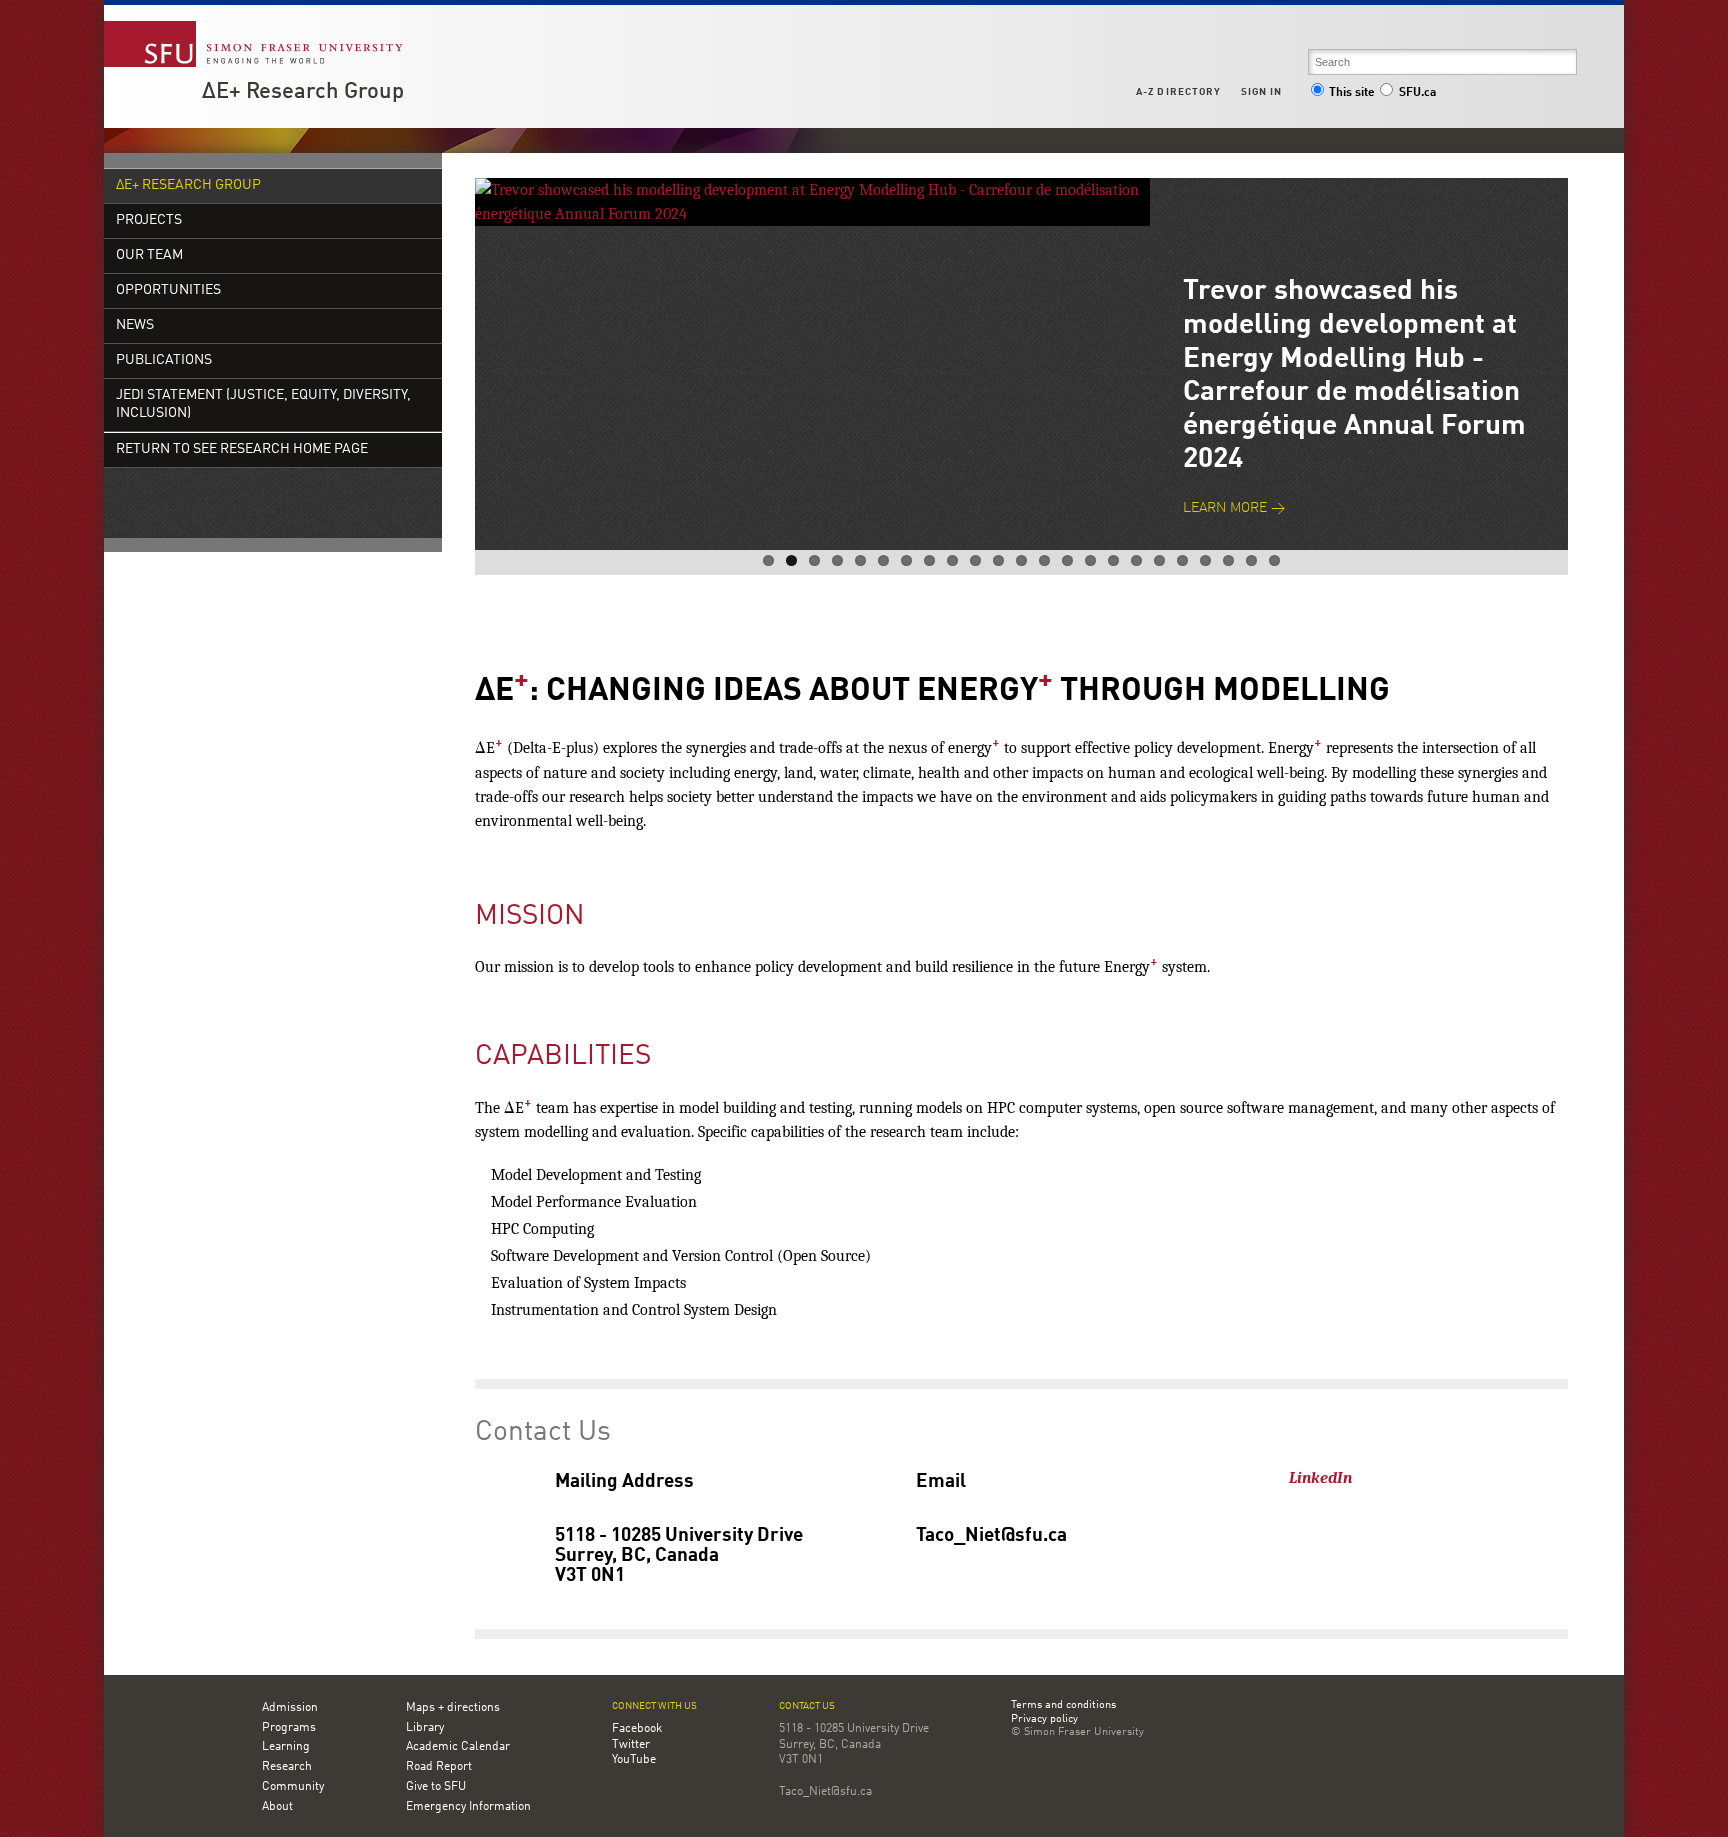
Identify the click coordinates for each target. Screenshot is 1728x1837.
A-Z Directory (1178, 92)
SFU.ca (1417, 93)
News (135, 325)
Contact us (807, 1706)
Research (287, 1767)
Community (293, 1787)
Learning (286, 1747)
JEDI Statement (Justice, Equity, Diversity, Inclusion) (263, 404)
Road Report (439, 1767)
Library (425, 1728)
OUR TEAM (149, 255)
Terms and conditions (1063, 1706)
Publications (164, 360)
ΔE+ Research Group (303, 92)
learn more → (1234, 508)
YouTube (634, 1760)
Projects (149, 220)
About (277, 1807)
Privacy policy (1044, 1720)
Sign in (1261, 92)
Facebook (637, 1729)
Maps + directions (453, 1708)
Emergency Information (468, 1807)
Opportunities (168, 290)
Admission (290, 1708)
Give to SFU (436, 1787)
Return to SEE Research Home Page (242, 449)
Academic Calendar (458, 1747)
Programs (289, 1728)
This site (1352, 93)
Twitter (631, 1745)
